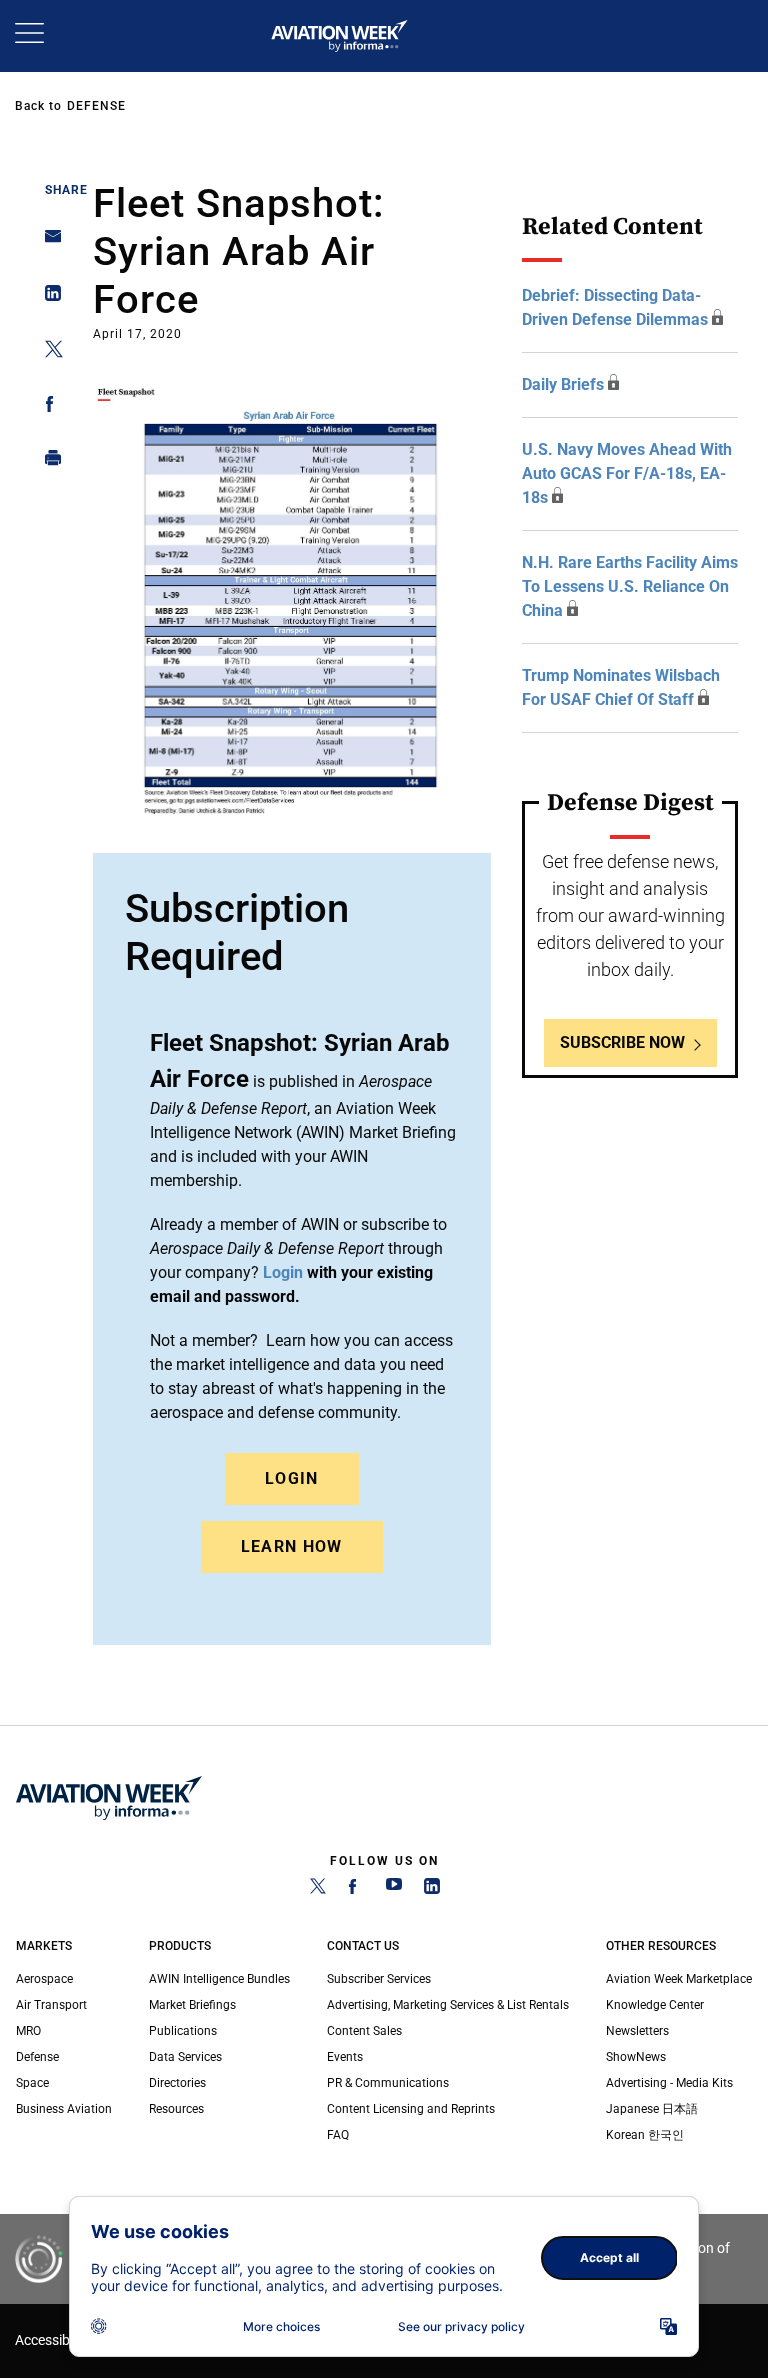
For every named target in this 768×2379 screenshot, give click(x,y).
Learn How (292, 1546)
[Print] (47, 462)
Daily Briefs (563, 384)
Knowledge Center (655, 2005)
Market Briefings (192, 2005)
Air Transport (51, 2005)
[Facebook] (356, 1890)
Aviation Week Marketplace (679, 1979)
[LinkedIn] (432, 1890)
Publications (183, 2031)
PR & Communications (388, 2083)
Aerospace (44, 1979)
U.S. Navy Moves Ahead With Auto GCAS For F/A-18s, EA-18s (627, 473)
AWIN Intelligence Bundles (219, 1979)
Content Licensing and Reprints (411, 2109)
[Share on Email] (47, 242)
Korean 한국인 (645, 2135)
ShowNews (636, 2057)
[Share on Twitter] (47, 352)
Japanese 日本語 (652, 2109)
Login (292, 1478)
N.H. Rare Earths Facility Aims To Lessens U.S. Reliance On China (630, 586)
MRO (28, 2031)
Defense (96, 106)
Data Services (185, 2057)
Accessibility (53, 2340)
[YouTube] (394, 1890)
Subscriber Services (379, 1979)
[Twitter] (318, 1890)
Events (345, 2057)
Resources (176, 2109)
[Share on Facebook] (47, 407)
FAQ (338, 2135)
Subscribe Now (622, 1042)
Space (32, 2083)
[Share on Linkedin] (47, 297)
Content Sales (364, 2031)
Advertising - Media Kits (669, 2083)
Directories (177, 2083)
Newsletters (637, 2031)
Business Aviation (64, 2109)
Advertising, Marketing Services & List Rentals (448, 2005)
